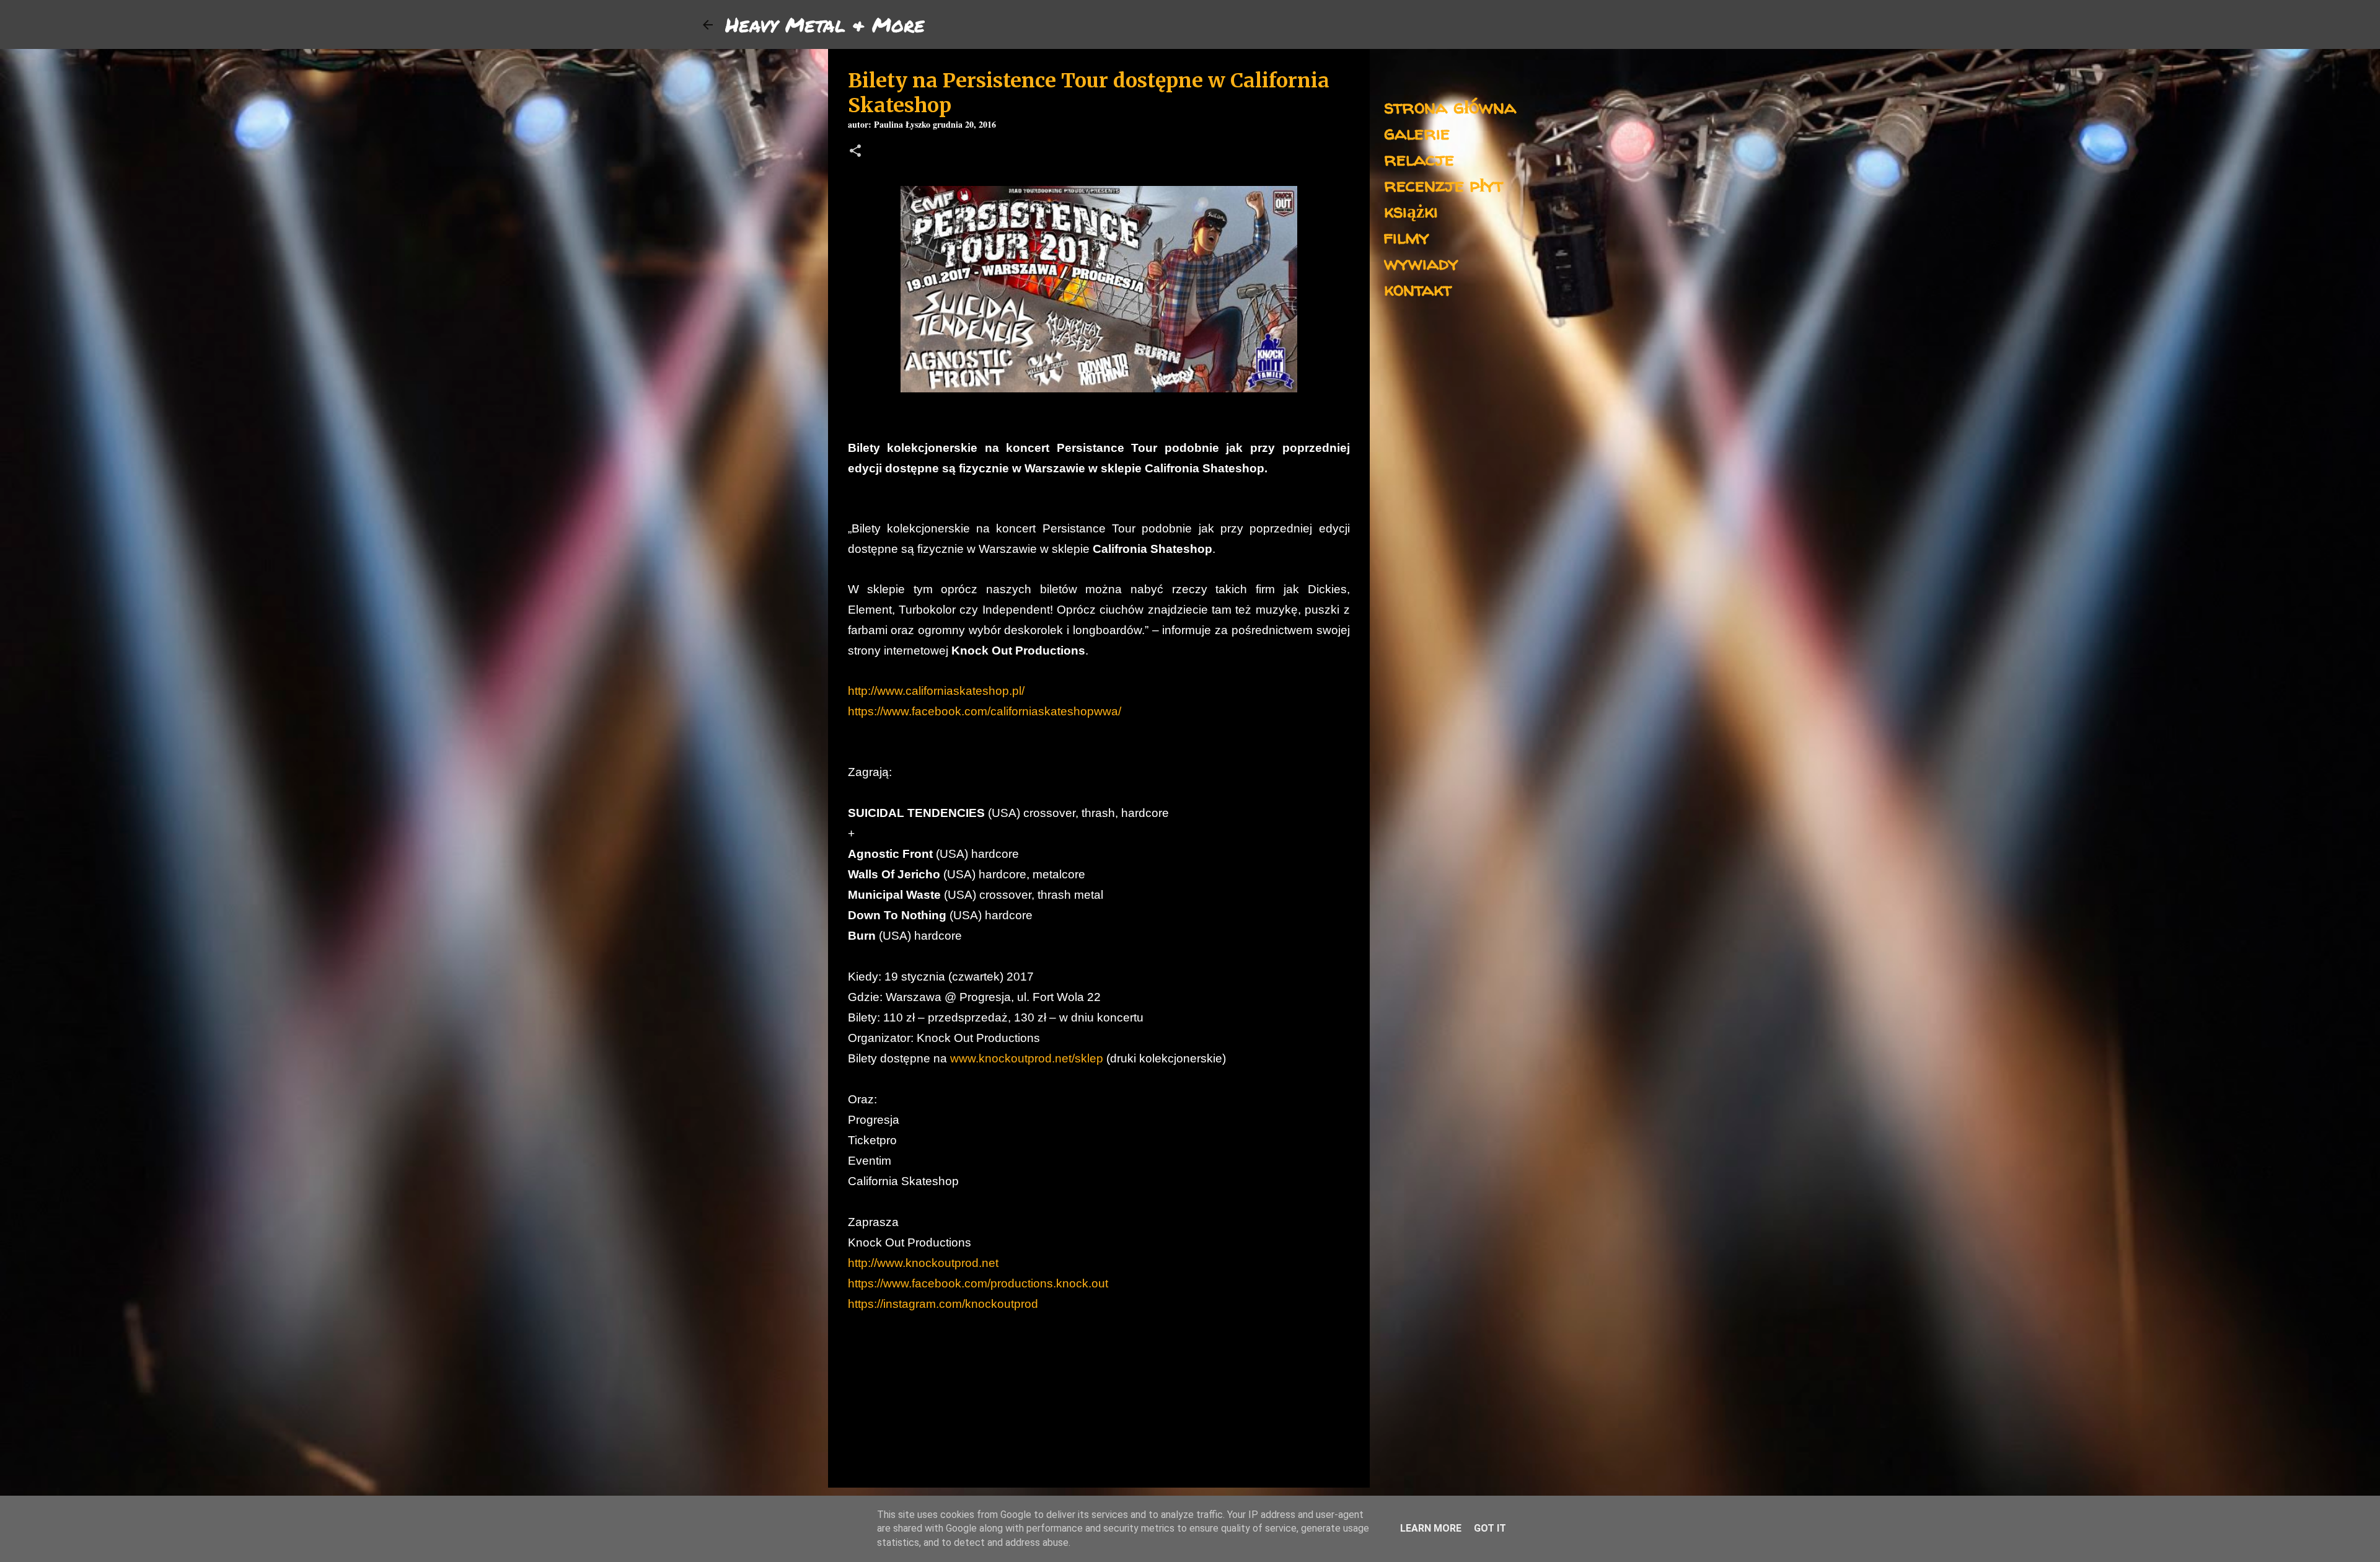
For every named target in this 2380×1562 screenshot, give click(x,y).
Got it (1490, 1528)
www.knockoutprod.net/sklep (1027, 1058)
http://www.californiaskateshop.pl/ (936, 691)
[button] (855, 152)
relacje (1419, 158)
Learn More (1431, 1528)
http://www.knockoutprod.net (923, 1263)
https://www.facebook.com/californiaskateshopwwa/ (985, 711)
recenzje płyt (1443, 184)
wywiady (1421, 263)
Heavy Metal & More (825, 24)
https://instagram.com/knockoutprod (943, 1304)
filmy (1407, 236)
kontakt (1418, 289)
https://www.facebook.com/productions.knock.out (978, 1283)
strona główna (1450, 106)
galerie (1417, 132)
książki (1411, 210)
